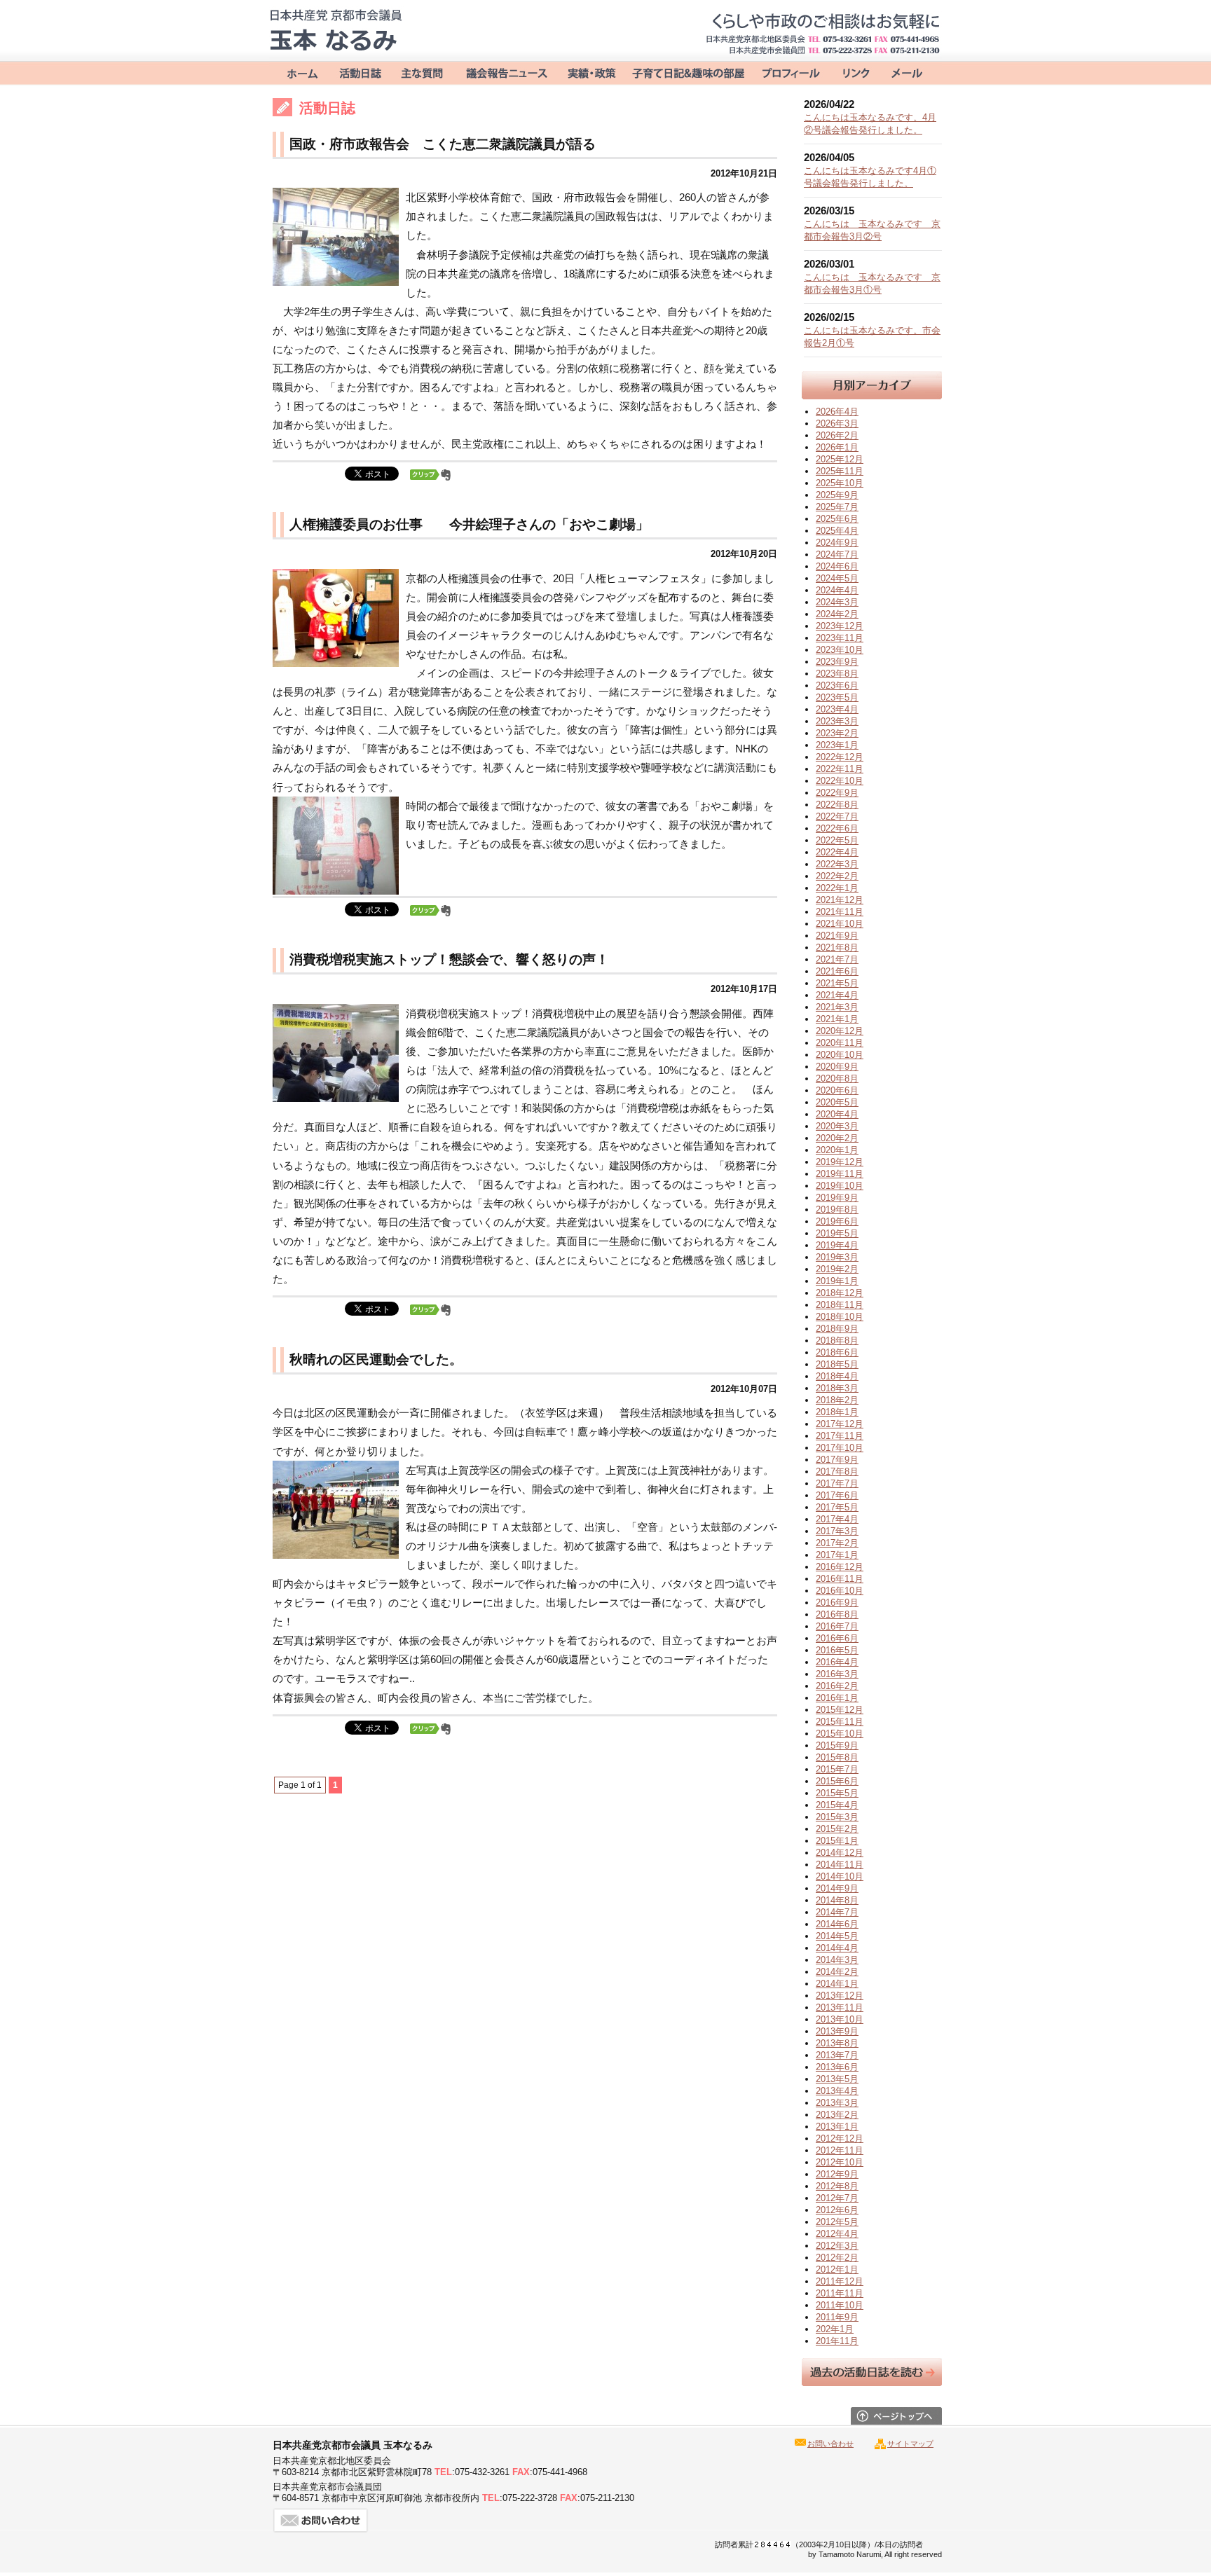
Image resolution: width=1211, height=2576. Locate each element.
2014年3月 (837, 1960)
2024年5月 (837, 578)
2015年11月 (840, 1722)
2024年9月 (837, 543)
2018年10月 (840, 1317)
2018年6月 (837, 1352)
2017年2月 (837, 1543)
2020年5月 (837, 1102)
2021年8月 (837, 948)
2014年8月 (837, 1900)
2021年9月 (837, 936)
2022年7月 (837, 817)
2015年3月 (837, 1817)
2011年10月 (840, 2305)
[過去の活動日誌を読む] (872, 2382)
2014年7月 (837, 1912)
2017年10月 (840, 1448)
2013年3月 (837, 2103)
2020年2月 (837, 1138)
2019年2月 (837, 1269)
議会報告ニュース (506, 72)
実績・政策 (591, 72)
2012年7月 (837, 2198)
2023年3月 (837, 721)
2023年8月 (837, 674)
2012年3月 (837, 2246)
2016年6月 (837, 1638)
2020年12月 (840, 1031)
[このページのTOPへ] (896, 2421)
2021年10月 (840, 924)
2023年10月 (840, 650)
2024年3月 (837, 602)
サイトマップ (910, 2444)
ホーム (299, 72)
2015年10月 (840, 1734)
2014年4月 (837, 1948)
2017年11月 (840, 1436)
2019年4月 (837, 1245)
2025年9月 (837, 495)
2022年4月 (837, 852)
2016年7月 (837, 1626)
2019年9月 (837, 1198)
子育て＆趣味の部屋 (688, 72)
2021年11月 (840, 912)
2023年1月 (837, 745)
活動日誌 (360, 72)
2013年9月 (837, 2031)
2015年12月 (840, 1710)
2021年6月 (837, 971)
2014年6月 (837, 1924)
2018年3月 (837, 1388)
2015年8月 (837, 1757)
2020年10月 (840, 1055)
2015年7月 (837, 1769)
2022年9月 (837, 793)
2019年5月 (837, 1233)
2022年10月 (840, 781)
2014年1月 (837, 1984)
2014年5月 (837, 1936)
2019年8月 (837, 1210)
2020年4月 (837, 1114)
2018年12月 (840, 1293)
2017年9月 (837, 1460)
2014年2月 (837, 1972)
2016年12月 (840, 1567)
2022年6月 (837, 828)
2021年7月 (837, 959)
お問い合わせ (906, 72)
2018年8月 (837, 1341)
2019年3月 (837, 1257)
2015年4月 (837, 1805)
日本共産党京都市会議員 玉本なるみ (336, 30)
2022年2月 (837, 876)
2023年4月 (837, 709)
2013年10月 (840, 2019)
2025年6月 (837, 519)
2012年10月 (840, 2162)
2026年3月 (837, 423)
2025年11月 (840, 471)
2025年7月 (837, 507)
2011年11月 (840, 2293)
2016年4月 (837, 1662)
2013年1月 (837, 2127)
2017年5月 (837, 1507)
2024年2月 (837, 614)
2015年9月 (837, 1745)
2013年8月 (837, 2043)
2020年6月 (837, 1090)
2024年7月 (837, 555)
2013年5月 (837, 2079)
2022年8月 (837, 805)
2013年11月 (840, 2007)
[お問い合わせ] (321, 2529)
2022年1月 (837, 888)
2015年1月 (837, 1841)
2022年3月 (837, 864)
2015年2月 (837, 1829)
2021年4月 (837, 995)
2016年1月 (837, 1698)
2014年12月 (840, 1853)
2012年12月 (840, 2138)
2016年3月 (837, 1674)
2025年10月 (840, 483)
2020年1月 (837, 1150)
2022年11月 (840, 769)
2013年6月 (837, 2067)
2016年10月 (840, 1591)
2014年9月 (837, 1888)
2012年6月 (837, 2210)
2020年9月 (837, 1067)
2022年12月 (840, 757)
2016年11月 (840, 1579)
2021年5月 (837, 983)
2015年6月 (837, 1781)
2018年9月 (837, 1329)
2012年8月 (837, 2186)
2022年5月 (837, 840)
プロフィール (790, 72)
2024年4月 (837, 590)
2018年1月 (837, 1412)
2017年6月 (837, 1495)
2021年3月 (837, 1007)
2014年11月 (840, 1865)
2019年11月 (840, 1174)
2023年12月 (840, 626)
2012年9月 (837, 2174)
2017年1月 (837, 1555)
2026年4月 (837, 412)
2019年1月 (837, 1281)
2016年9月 (837, 1603)
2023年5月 (837, 697)
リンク (852, 72)
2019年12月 (840, 1162)
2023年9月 (837, 662)
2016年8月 (837, 1614)
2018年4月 (837, 1376)
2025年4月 (837, 531)
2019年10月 (840, 1186)
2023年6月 (837, 686)
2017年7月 (837, 1483)
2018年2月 (837, 1400)
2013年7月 (837, 2055)
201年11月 (837, 2341)
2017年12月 (840, 1424)
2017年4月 (837, 1519)
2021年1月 (837, 1019)
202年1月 (835, 2329)
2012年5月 (837, 2222)
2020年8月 (837, 1079)
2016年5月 (837, 1650)
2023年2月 (837, 733)
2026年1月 (837, 447)
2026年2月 (837, 435)
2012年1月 (837, 2270)
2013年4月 (837, 2091)
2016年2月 (837, 1686)
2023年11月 (840, 638)
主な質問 (423, 72)
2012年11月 (840, 2150)
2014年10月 (840, 1876)
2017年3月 (837, 1531)
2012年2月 (837, 2258)
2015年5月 (837, 1793)
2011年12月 (840, 2281)
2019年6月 (837, 1221)
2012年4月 (837, 2234)
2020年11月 (840, 1043)
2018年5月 (837, 1364)
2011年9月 (837, 2317)
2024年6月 (837, 566)
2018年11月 (840, 1305)
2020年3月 (837, 1126)
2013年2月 (837, 2115)
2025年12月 (840, 459)
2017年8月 (837, 1472)
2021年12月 (840, 900)
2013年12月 (840, 1996)
